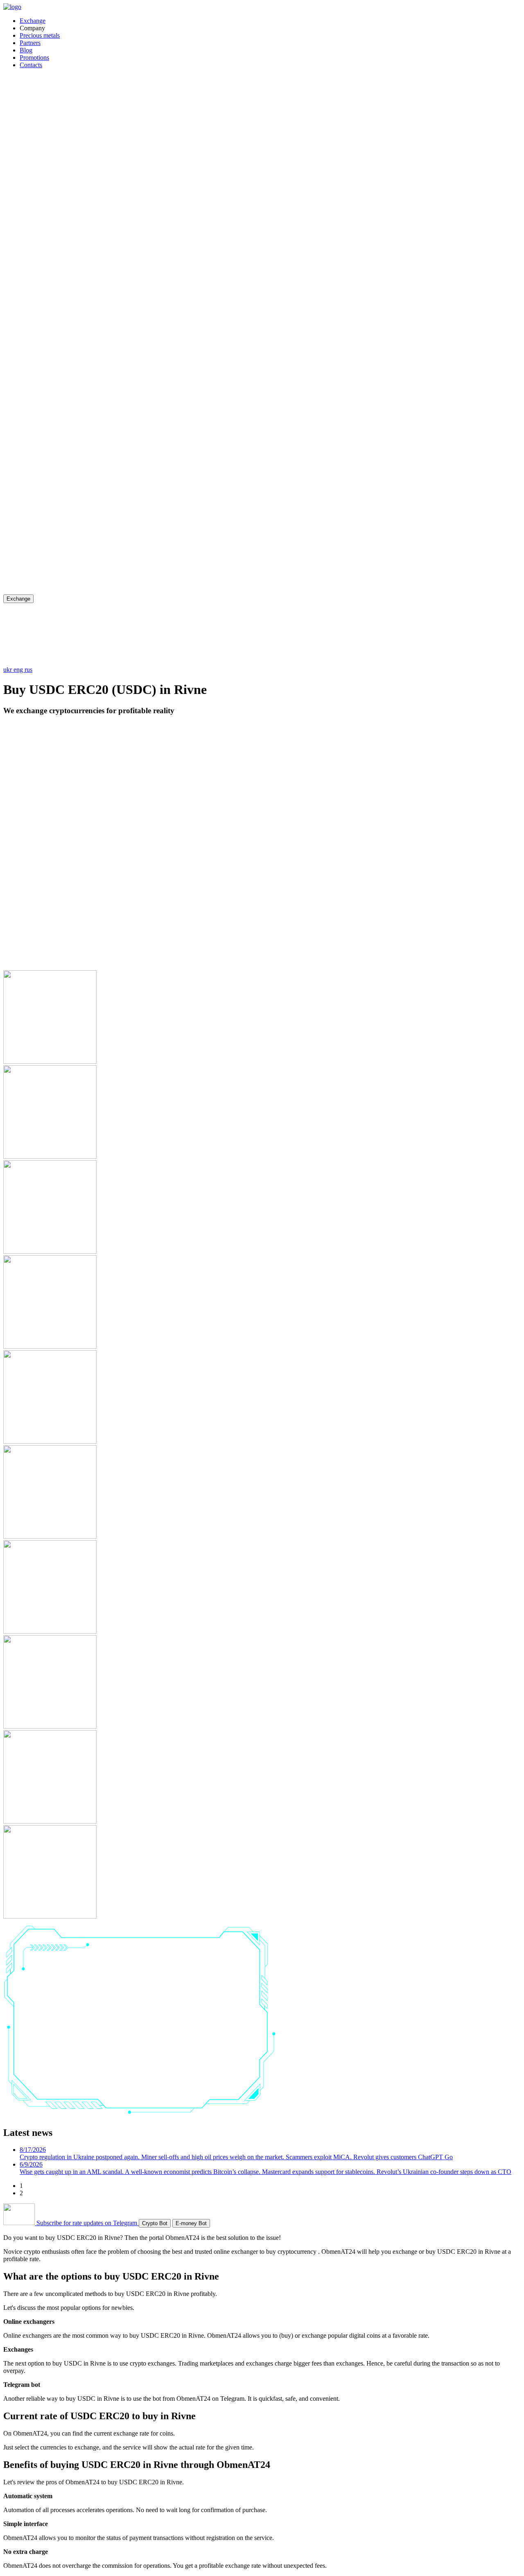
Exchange (33, 21)
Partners (30, 43)
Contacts (31, 65)
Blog (26, 50)
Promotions (34, 58)
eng (19, 670)
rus (28, 670)
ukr (8, 670)
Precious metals (40, 35)
